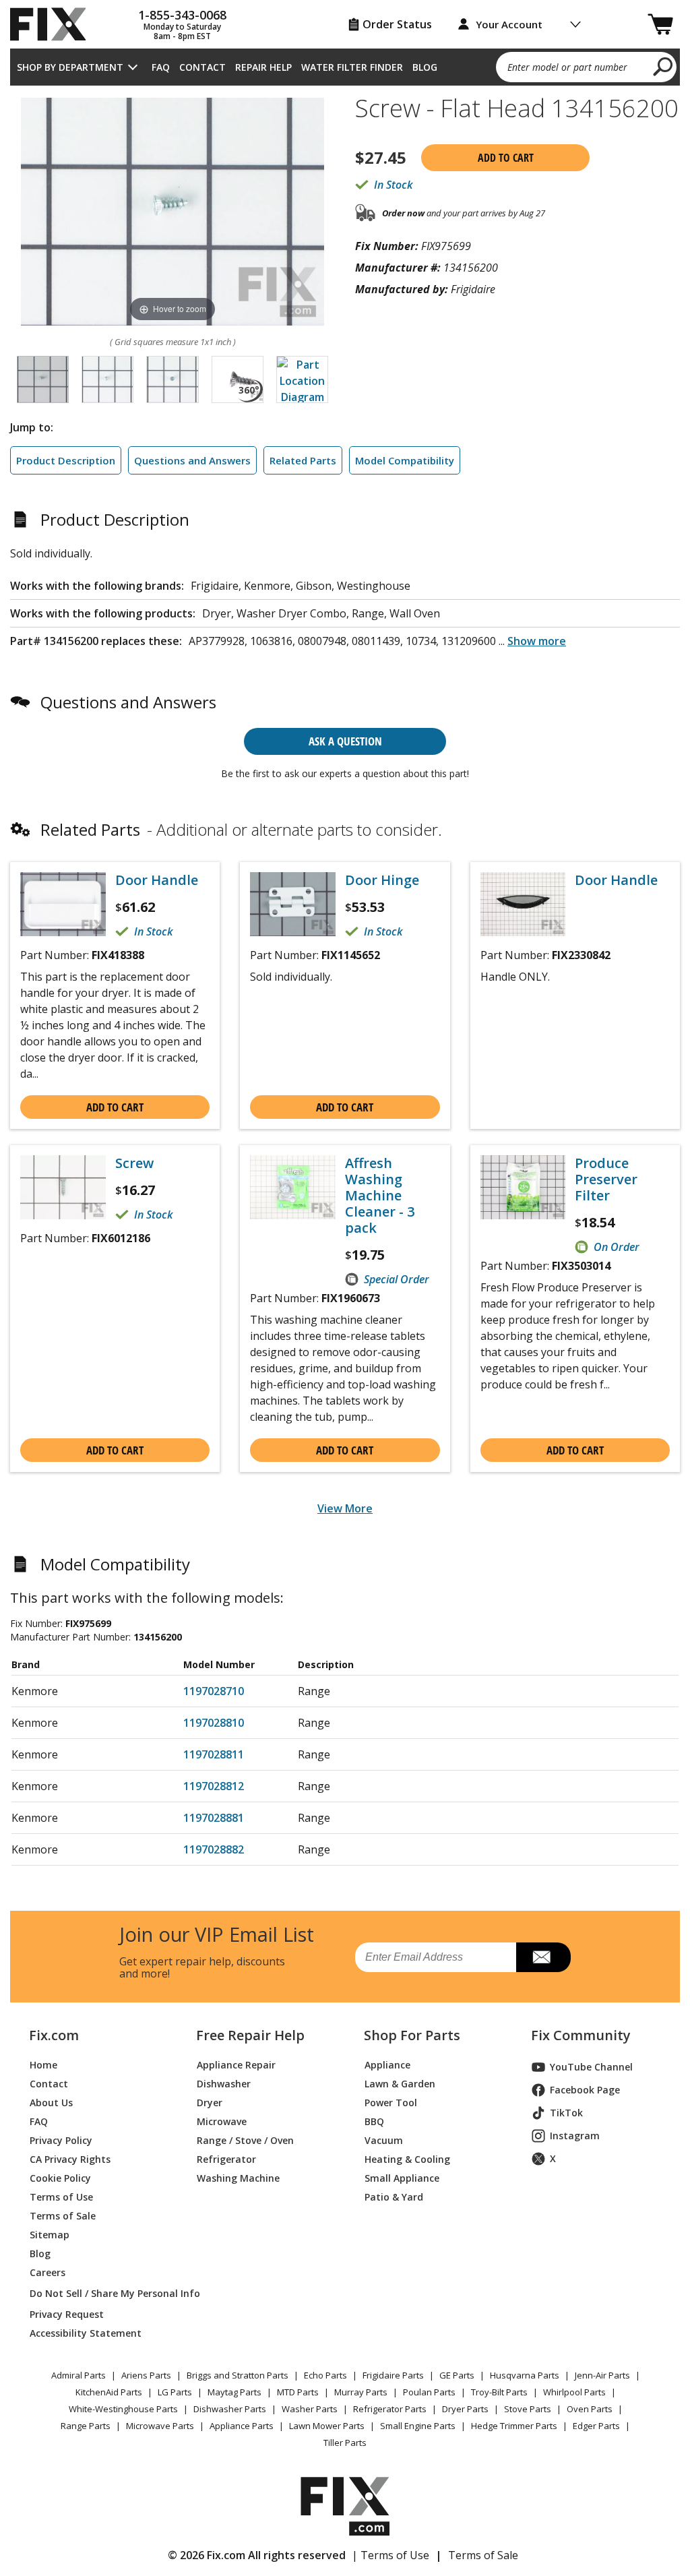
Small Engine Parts (418, 2426)
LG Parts (175, 2392)
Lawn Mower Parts (327, 2426)
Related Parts (303, 460)
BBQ (374, 2121)
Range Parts (86, 2426)
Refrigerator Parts (390, 2409)
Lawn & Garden (400, 2084)
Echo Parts (325, 2375)
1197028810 (214, 1723)
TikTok (566, 2113)
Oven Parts (590, 2409)
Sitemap (50, 2235)
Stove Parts (528, 2409)
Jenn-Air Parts (602, 2375)
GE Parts (457, 2375)
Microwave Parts (160, 2426)
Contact (202, 67)
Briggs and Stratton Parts (238, 2375)
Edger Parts (596, 2426)
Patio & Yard (394, 2197)
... (532, 641)
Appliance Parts (242, 2426)
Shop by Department (70, 67)
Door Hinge (382, 880)
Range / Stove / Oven (245, 2140)
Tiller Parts (345, 2443)
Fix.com (54, 2035)
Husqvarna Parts (525, 2375)
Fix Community (581, 2035)
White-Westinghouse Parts (123, 2409)
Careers (48, 2272)
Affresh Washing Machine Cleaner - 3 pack (380, 1196)
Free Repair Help (250, 2035)
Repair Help (263, 67)
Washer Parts (310, 2409)
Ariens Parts (146, 2375)
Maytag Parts (234, 2392)
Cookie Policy (60, 2178)
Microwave (222, 2121)
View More (345, 1508)
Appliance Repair (236, 2065)
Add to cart (506, 158)
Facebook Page (585, 2090)
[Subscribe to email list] (543, 1957)
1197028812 (214, 1786)
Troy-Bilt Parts (499, 2392)
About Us (51, 2103)
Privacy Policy (61, 2140)
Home (43, 2065)
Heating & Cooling (407, 2159)
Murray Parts (361, 2392)
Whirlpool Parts (574, 2392)
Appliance (387, 2065)
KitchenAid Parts (109, 2392)
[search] (663, 66)
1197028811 (214, 1754)
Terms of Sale (63, 2216)
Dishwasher (224, 2084)
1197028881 (214, 1818)
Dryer (210, 2103)
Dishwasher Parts (230, 2409)
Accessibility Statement (86, 2333)
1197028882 (214, 1849)
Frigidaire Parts (393, 2375)
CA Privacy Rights (70, 2159)
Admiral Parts (79, 2375)
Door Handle (157, 880)
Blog (425, 67)
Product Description (66, 460)
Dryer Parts (465, 2409)
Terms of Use (61, 2197)
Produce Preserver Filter (606, 1179)
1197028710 (214, 1691)
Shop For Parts (412, 2035)
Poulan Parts (429, 2392)
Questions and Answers (192, 460)
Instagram (575, 2136)
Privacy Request (67, 2314)
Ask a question (345, 741)
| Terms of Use (390, 2555)
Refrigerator (226, 2159)
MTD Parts (298, 2392)
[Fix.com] (54, 24)
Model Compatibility (405, 460)
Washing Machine (238, 2178)
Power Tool (391, 2103)
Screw (134, 1163)
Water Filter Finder (352, 67)
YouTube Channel (591, 2067)
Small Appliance (402, 2178)
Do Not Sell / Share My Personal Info (97, 2293)
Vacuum (384, 2140)
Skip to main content (345, 7)
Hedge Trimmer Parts (514, 2426)
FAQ (161, 67)
